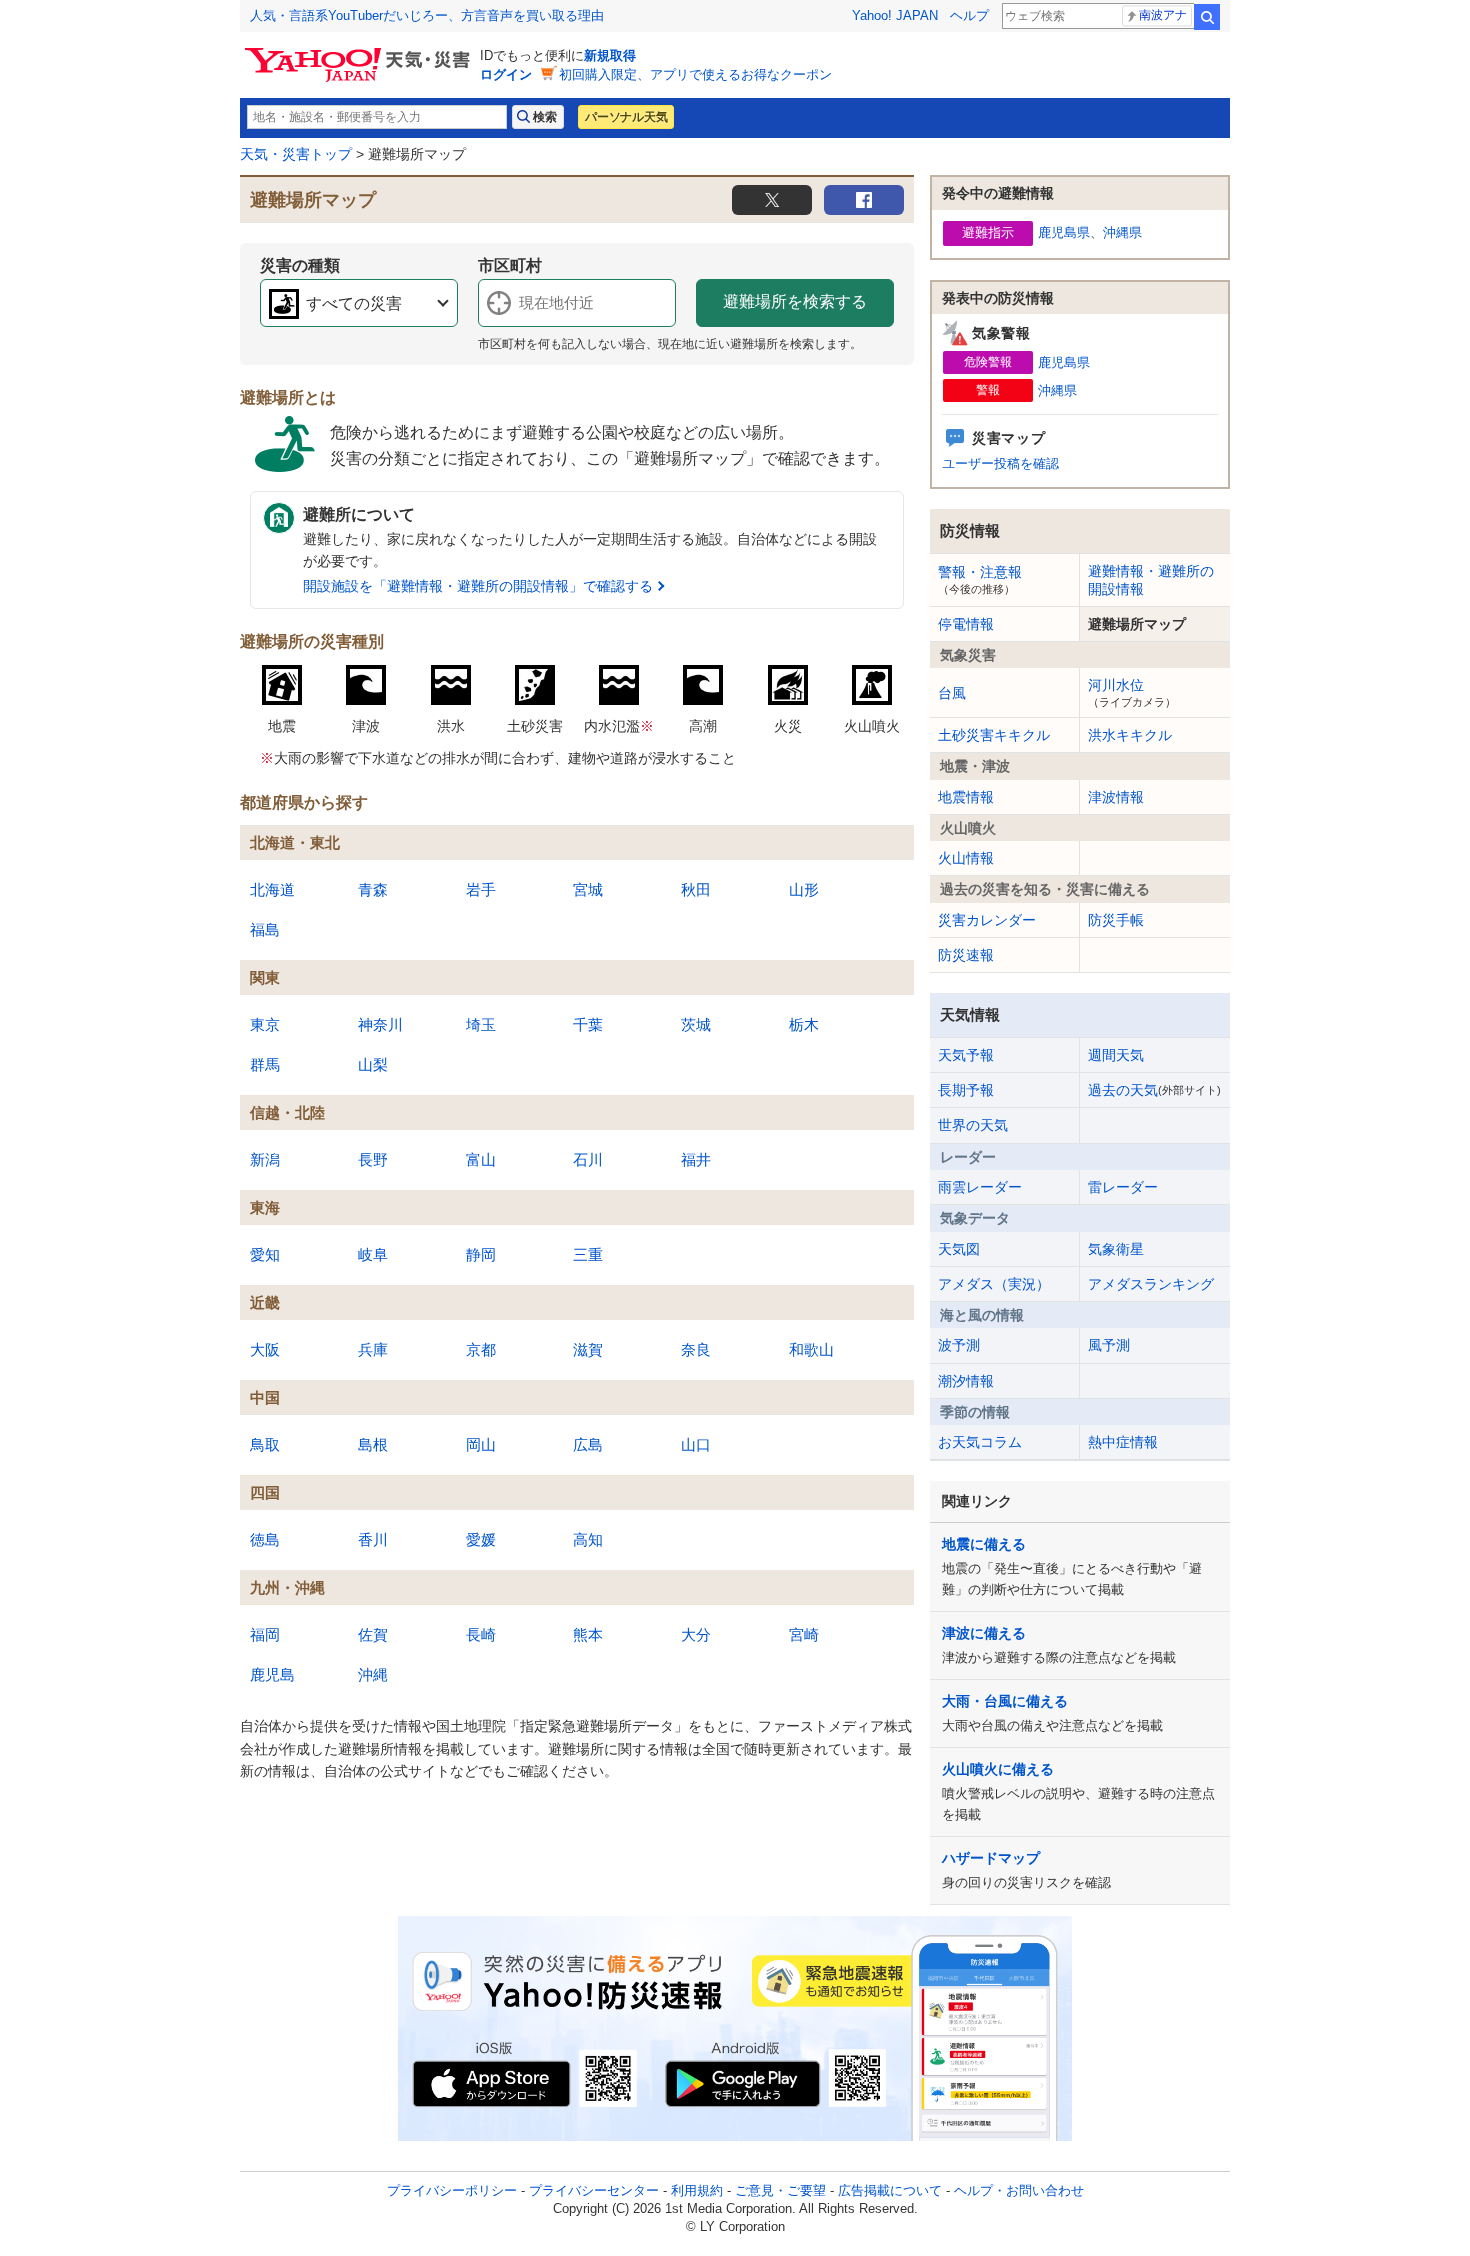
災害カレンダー (987, 920)
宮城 (588, 889)
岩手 (481, 889)
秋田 (696, 889)
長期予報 (966, 1090)
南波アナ (1163, 15)
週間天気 (1116, 1055)
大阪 (265, 1349)
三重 (588, 1254)
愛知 (265, 1254)
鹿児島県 (1064, 232)
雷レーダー (1123, 1187)
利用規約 (697, 2190)
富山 (481, 1159)
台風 (952, 693)
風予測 (1109, 1345)
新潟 (265, 1159)
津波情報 (1116, 797)
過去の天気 (1154, 1090)
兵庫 (373, 1349)
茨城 (696, 1024)
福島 (265, 929)
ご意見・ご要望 (780, 2190)
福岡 (265, 1634)
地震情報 (966, 797)
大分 (696, 1634)
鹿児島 (272, 1674)
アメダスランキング (1151, 1284)
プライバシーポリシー (452, 2190)
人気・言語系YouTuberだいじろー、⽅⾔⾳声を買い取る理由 (427, 15)
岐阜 (373, 1254)
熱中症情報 (1123, 1442)
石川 (588, 1159)
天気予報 (966, 1055)
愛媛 (481, 1539)
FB (864, 200)
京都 (481, 1349)
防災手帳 (1116, 920)
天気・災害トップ (296, 154)
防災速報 (966, 955)
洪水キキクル (1130, 735)
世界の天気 (973, 1125)
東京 (265, 1024)
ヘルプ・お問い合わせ (1019, 2190)
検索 (1207, 17)
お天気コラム (980, 1442)
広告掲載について (890, 2190)
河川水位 (1132, 692)
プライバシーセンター (594, 2190)
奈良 (696, 1349)
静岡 (481, 1254)
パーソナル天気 (626, 117)
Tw (772, 200)
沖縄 (373, 1674)
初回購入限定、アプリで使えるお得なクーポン (695, 74)
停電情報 (966, 624)
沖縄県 (1122, 232)
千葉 (588, 1024)
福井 (696, 1159)
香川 (373, 1539)
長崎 (481, 1634)
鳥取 (265, 1444)
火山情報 (966, 858)
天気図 (959, 1249)
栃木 (804, 1024)
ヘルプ (969, 15)
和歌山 (811, 1349)
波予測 (959, 1345)
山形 (804, 889)
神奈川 (380, 1024)
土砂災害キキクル (994, 735)
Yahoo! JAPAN (895, 15)
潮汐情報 (966, 1381)
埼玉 (481, 1024)
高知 (588, 1539)
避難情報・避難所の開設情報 (1151, 580)
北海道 (272, 889)
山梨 (373, 1064)
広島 (588, 1444)
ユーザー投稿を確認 (1000, 463)
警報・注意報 (980, 579)
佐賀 (373, 1634)
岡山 (481, 1444)
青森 (373, 889)
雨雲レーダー (980, 1187)
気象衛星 (1116, 1249)
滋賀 (588, 1349)
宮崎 (804, 1634)
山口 (696, 1444)
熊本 (588, 1634)
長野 (373, 1159)
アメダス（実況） (994, 1284)
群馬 (265, 1064)
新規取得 (610, 55)
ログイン (506, 74)
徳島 (265, 1539)
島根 (373, 1444)
